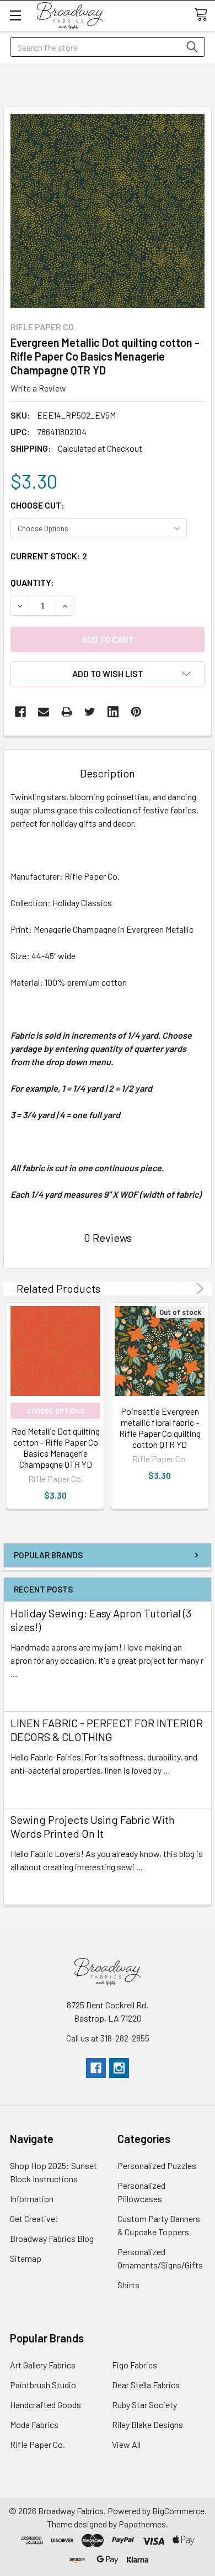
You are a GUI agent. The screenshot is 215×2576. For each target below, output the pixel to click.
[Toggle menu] (15, 15)
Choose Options (56, 1411)
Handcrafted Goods (45, 2405)
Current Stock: (49, 556)
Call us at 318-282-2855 (108, 2038)
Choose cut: (37, 505)
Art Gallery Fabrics (43, 2365)
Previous (184, 1289)
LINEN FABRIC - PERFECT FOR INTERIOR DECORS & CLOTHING (107, 1730)
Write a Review (38, 388)
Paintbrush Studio (43, 2385)
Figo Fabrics (135, 2365)
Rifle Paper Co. (37, 2444)
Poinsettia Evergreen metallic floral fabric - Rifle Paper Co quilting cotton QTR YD (160, 1428)
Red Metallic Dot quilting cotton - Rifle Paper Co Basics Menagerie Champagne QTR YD (56, 1448)
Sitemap (26, 2258)
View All (126, 2444)
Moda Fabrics (34, 2424)
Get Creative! (34, 2218)
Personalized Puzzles (157, 2165)
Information (32, 2199)
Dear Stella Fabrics (146, 2385)
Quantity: (32, 582)
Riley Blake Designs (147, 2424)
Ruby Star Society (144, 2405)
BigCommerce (178, 2511)
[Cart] (205, 15)
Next (198, 1289)
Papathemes (142, 2524)
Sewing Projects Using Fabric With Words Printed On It (93, 1826)
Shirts (128, 2285)
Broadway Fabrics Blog (52, 2238)
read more (30, 1693)
